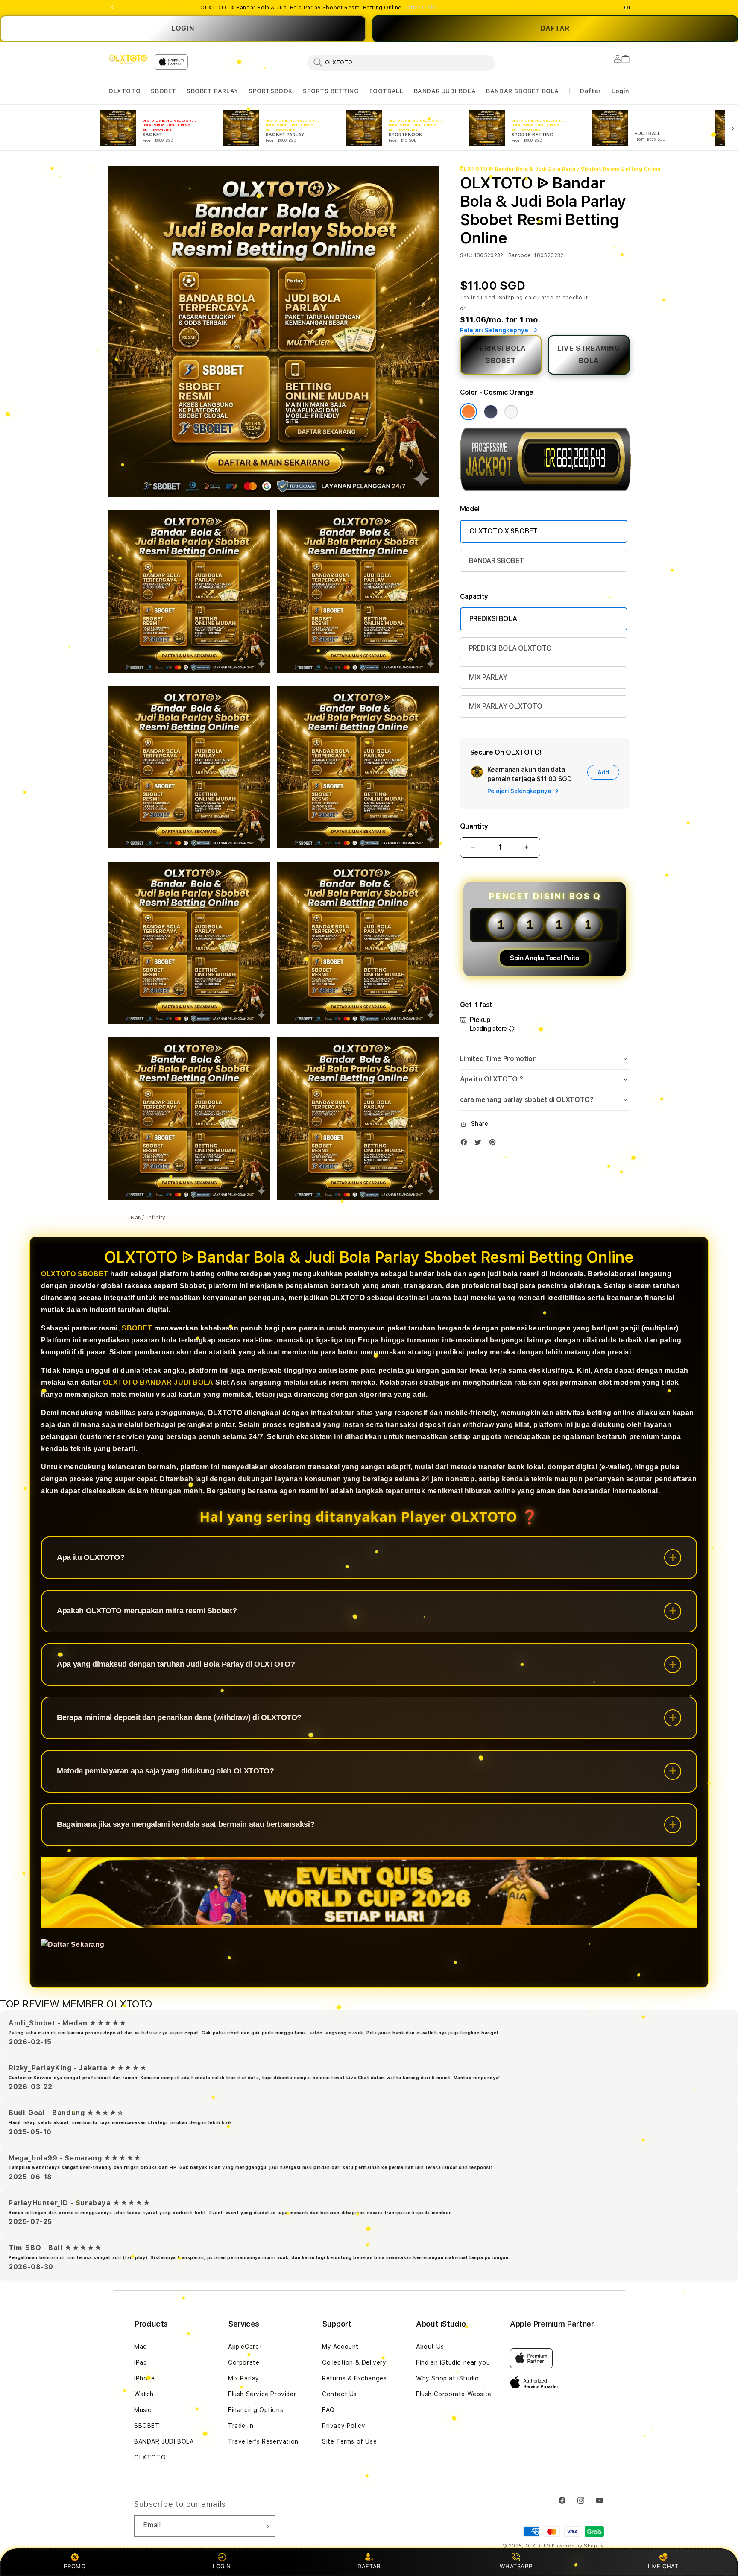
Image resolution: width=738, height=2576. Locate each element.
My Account (340, 2347)
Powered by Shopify (578, 2546)
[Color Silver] (511, 412)
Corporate (244, 2362)
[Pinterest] (495, 1144)
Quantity (474, 826)
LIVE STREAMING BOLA (589, 355)
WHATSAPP (516, 2566)
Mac (141, 2347)
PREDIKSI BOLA (493, 619)
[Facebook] (466, 1144)
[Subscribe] (266, 2526)
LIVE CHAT (663, 2566)
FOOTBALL (387, 91)
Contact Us (340, 2394)
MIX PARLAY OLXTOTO (506, 706)
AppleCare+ (246, 2347)
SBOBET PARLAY (212, 91)
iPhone (145, 2378)
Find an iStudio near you (453, 2362)
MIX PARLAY (488, 677)
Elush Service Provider (262, 2394)
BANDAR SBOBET (496, 561)
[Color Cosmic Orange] (469, 412)
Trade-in (241, 2426)
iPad (141, 2362)
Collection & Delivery (354, 2362)
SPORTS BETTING (331, 91)
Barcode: (520, 255)
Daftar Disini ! (422, 8)
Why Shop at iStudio (447, 2378)
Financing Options (256, 2410)
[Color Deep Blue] (491, 412)
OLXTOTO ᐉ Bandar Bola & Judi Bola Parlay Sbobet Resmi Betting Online (320, 8)
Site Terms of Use (349, 2441)
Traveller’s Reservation (263, 2441)
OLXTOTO (124, 91)
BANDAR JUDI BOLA (445, 91)
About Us (430, 2347)
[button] (124, 91)
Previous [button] (113, 8)
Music (143, 2410)
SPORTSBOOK (271, 91)
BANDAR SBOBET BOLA (523, 91)
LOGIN (183, 28)
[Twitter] (480, 1144)
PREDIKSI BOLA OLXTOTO (510, 648)
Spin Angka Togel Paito (545, 958)
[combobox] (401, 62)
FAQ (328, 2410)
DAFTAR (369, 2566)
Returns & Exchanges (354, 2378)
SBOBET (164, 91)
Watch (144, 2394)
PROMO (75, 2566)
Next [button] (625, 8)
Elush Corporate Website (454, 2394)
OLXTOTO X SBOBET (504, 531)
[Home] (128, 59)
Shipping (511, 298)
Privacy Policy (344, 2426)
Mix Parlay (244, 2378)
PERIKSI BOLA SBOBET (501, 355)
